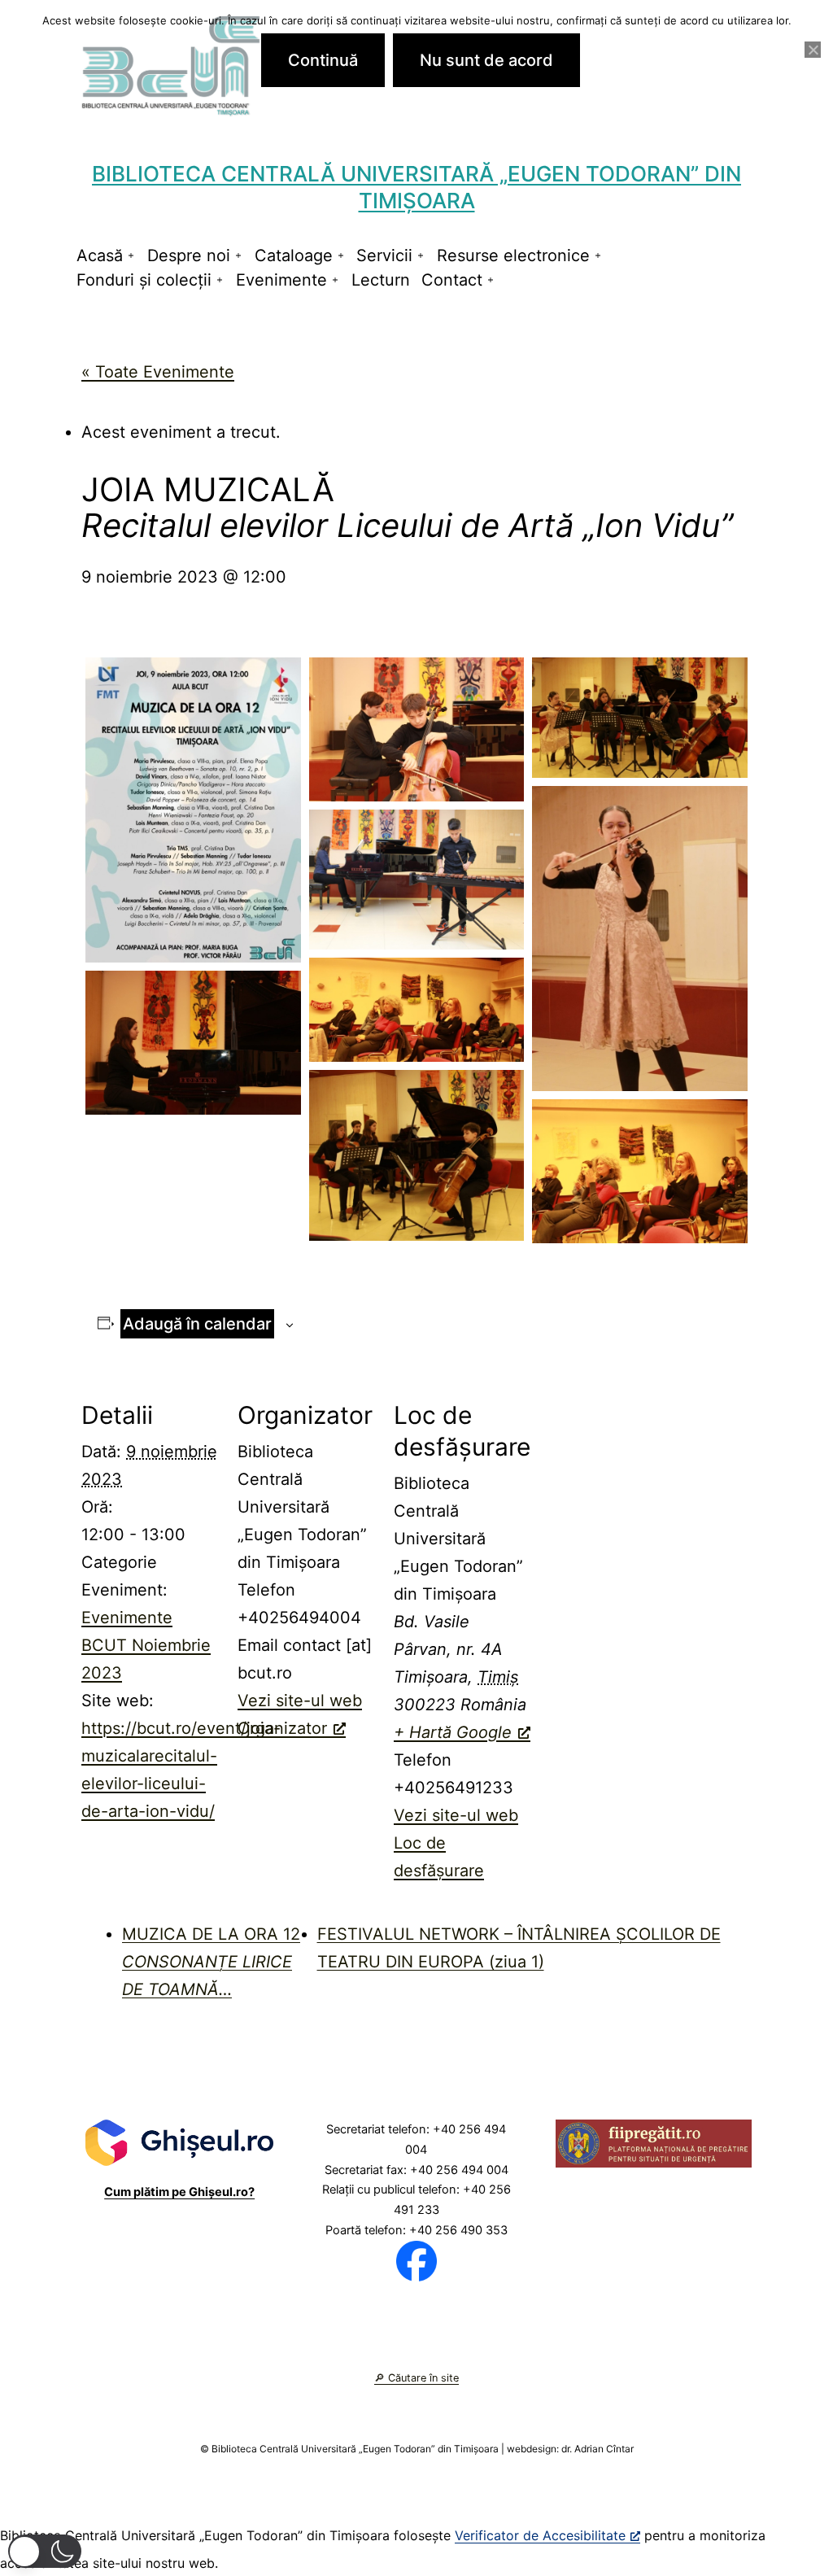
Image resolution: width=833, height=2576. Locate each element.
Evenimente (281, 280)
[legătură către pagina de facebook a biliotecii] (416, 2259)
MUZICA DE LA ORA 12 (211, 1962)
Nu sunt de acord (486, 60)
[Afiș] (193, 810)
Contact (452, 280)
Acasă (100, 255)
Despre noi (189, 255)
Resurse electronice (513, 255)
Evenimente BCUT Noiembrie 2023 (146, 1645)
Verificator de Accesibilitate (540, 2535)
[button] (45, 2551)
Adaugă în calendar (197, 1324)
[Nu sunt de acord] (813, 50)
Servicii (384, 255)
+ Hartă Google (453, 1732)
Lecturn (381, 280)
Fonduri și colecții (144, 280)
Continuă (323, 60)
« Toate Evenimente (158, 372)
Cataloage (294, 255)
